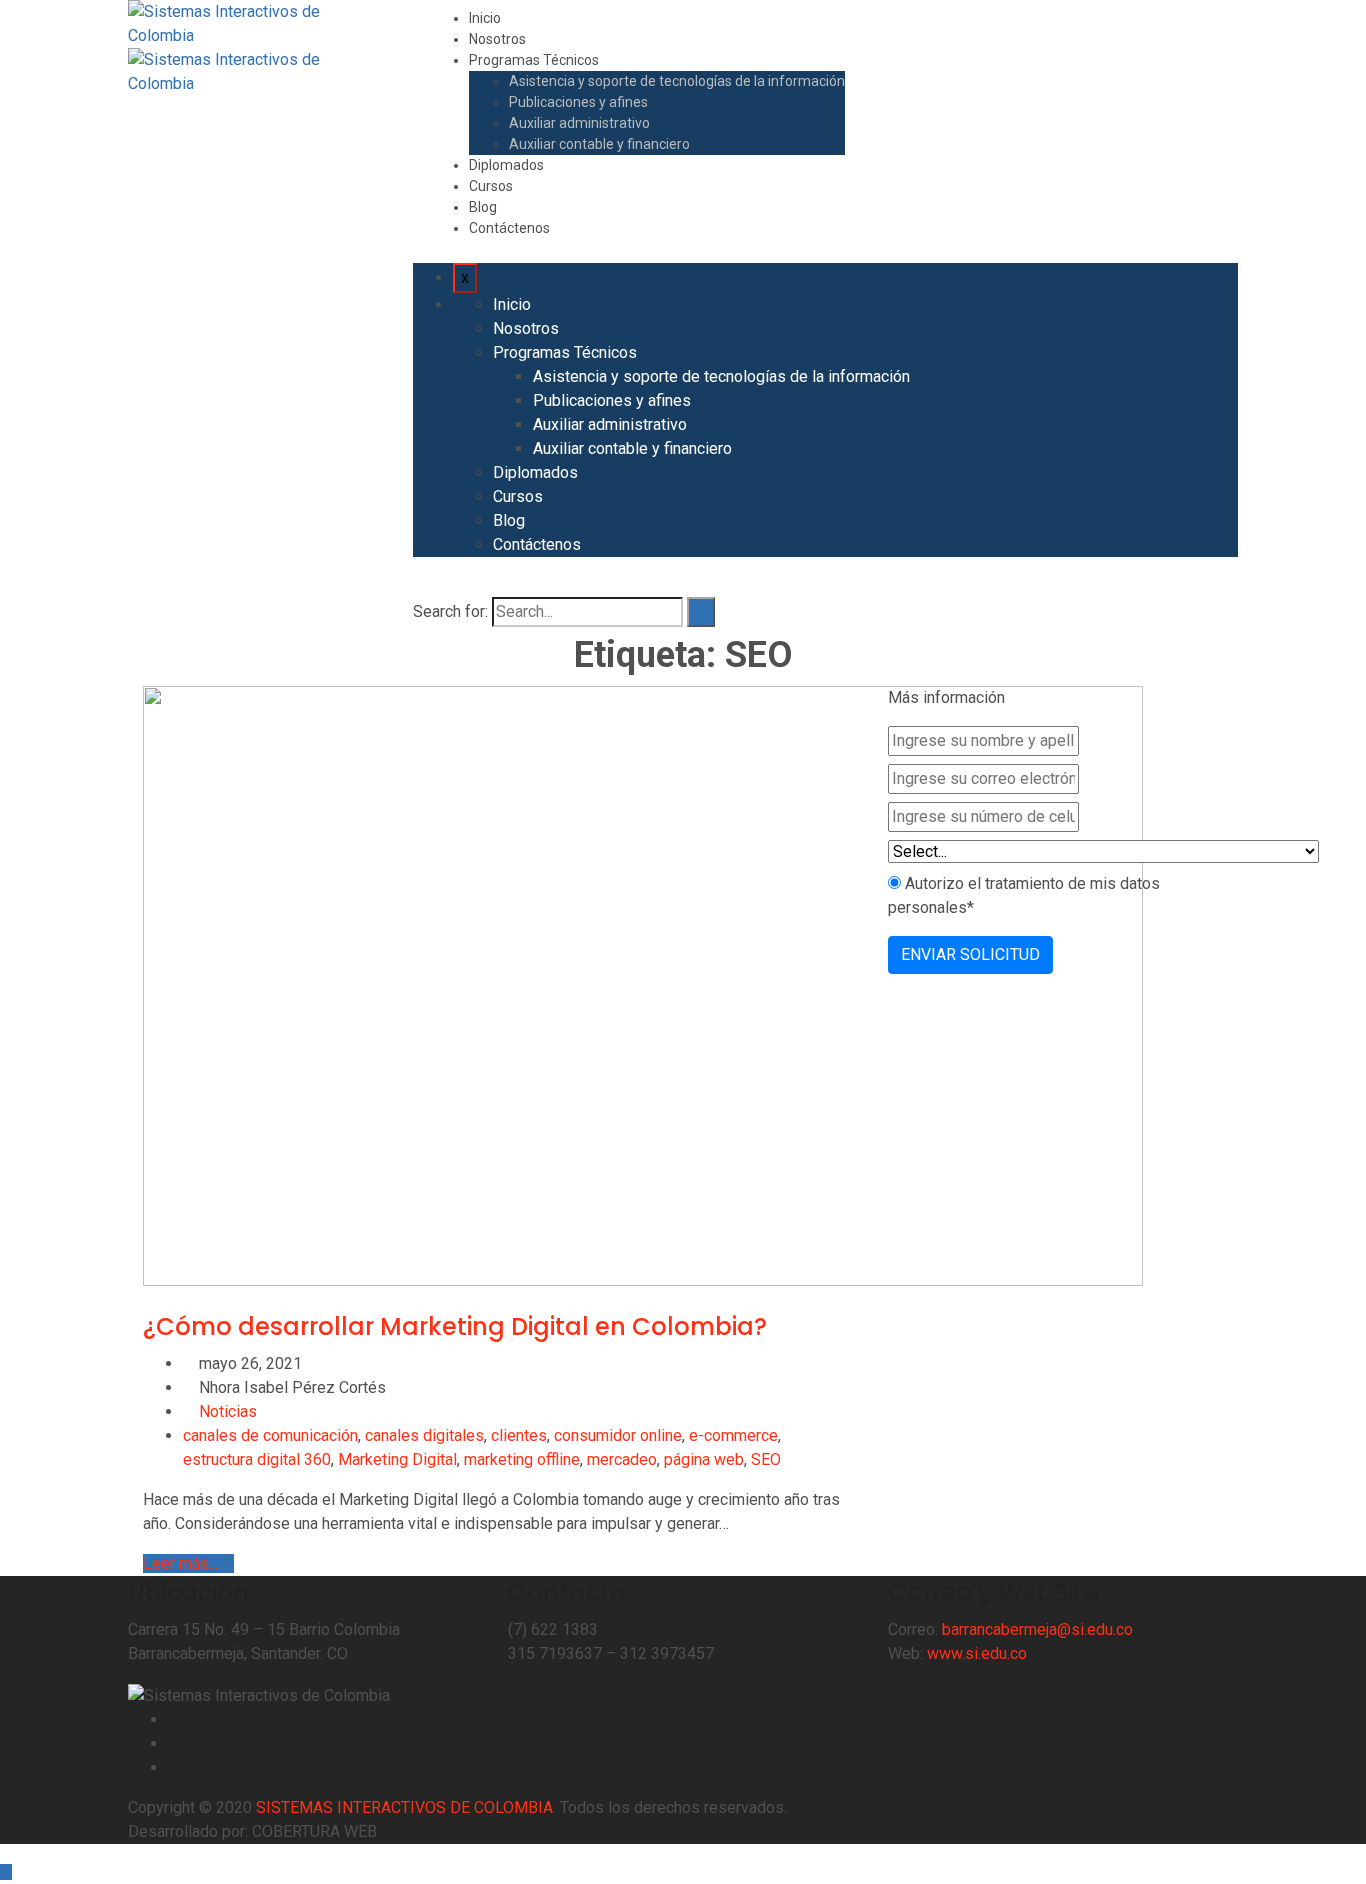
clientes (519, 1435)
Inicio (485, 18)
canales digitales (424, 1435)
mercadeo (622, 1459)
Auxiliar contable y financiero (599, 144)
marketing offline (522, 1459)
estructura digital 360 (257, 1459)
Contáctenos (509, 228)
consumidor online (618, 1435)
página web (704, 1459)
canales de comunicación (270, 1435)
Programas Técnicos (534, 60)
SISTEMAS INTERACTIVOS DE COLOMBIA (404, 1807)
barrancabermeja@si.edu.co (1037, 1629)
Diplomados (506, 165)
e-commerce (733, 1435)
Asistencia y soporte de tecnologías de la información (677, 81)
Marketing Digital (397, 1459)
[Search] (701, 612)
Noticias (228, 1411)
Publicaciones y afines (578, 102)
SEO (766, 1459)
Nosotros (497, 39)
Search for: (450, 611)
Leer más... (182, 1563)
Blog (483, 207)
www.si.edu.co (977, 1653)
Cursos (491, 186)
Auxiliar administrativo (579, 123)
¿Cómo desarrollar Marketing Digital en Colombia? (455, 1326)
